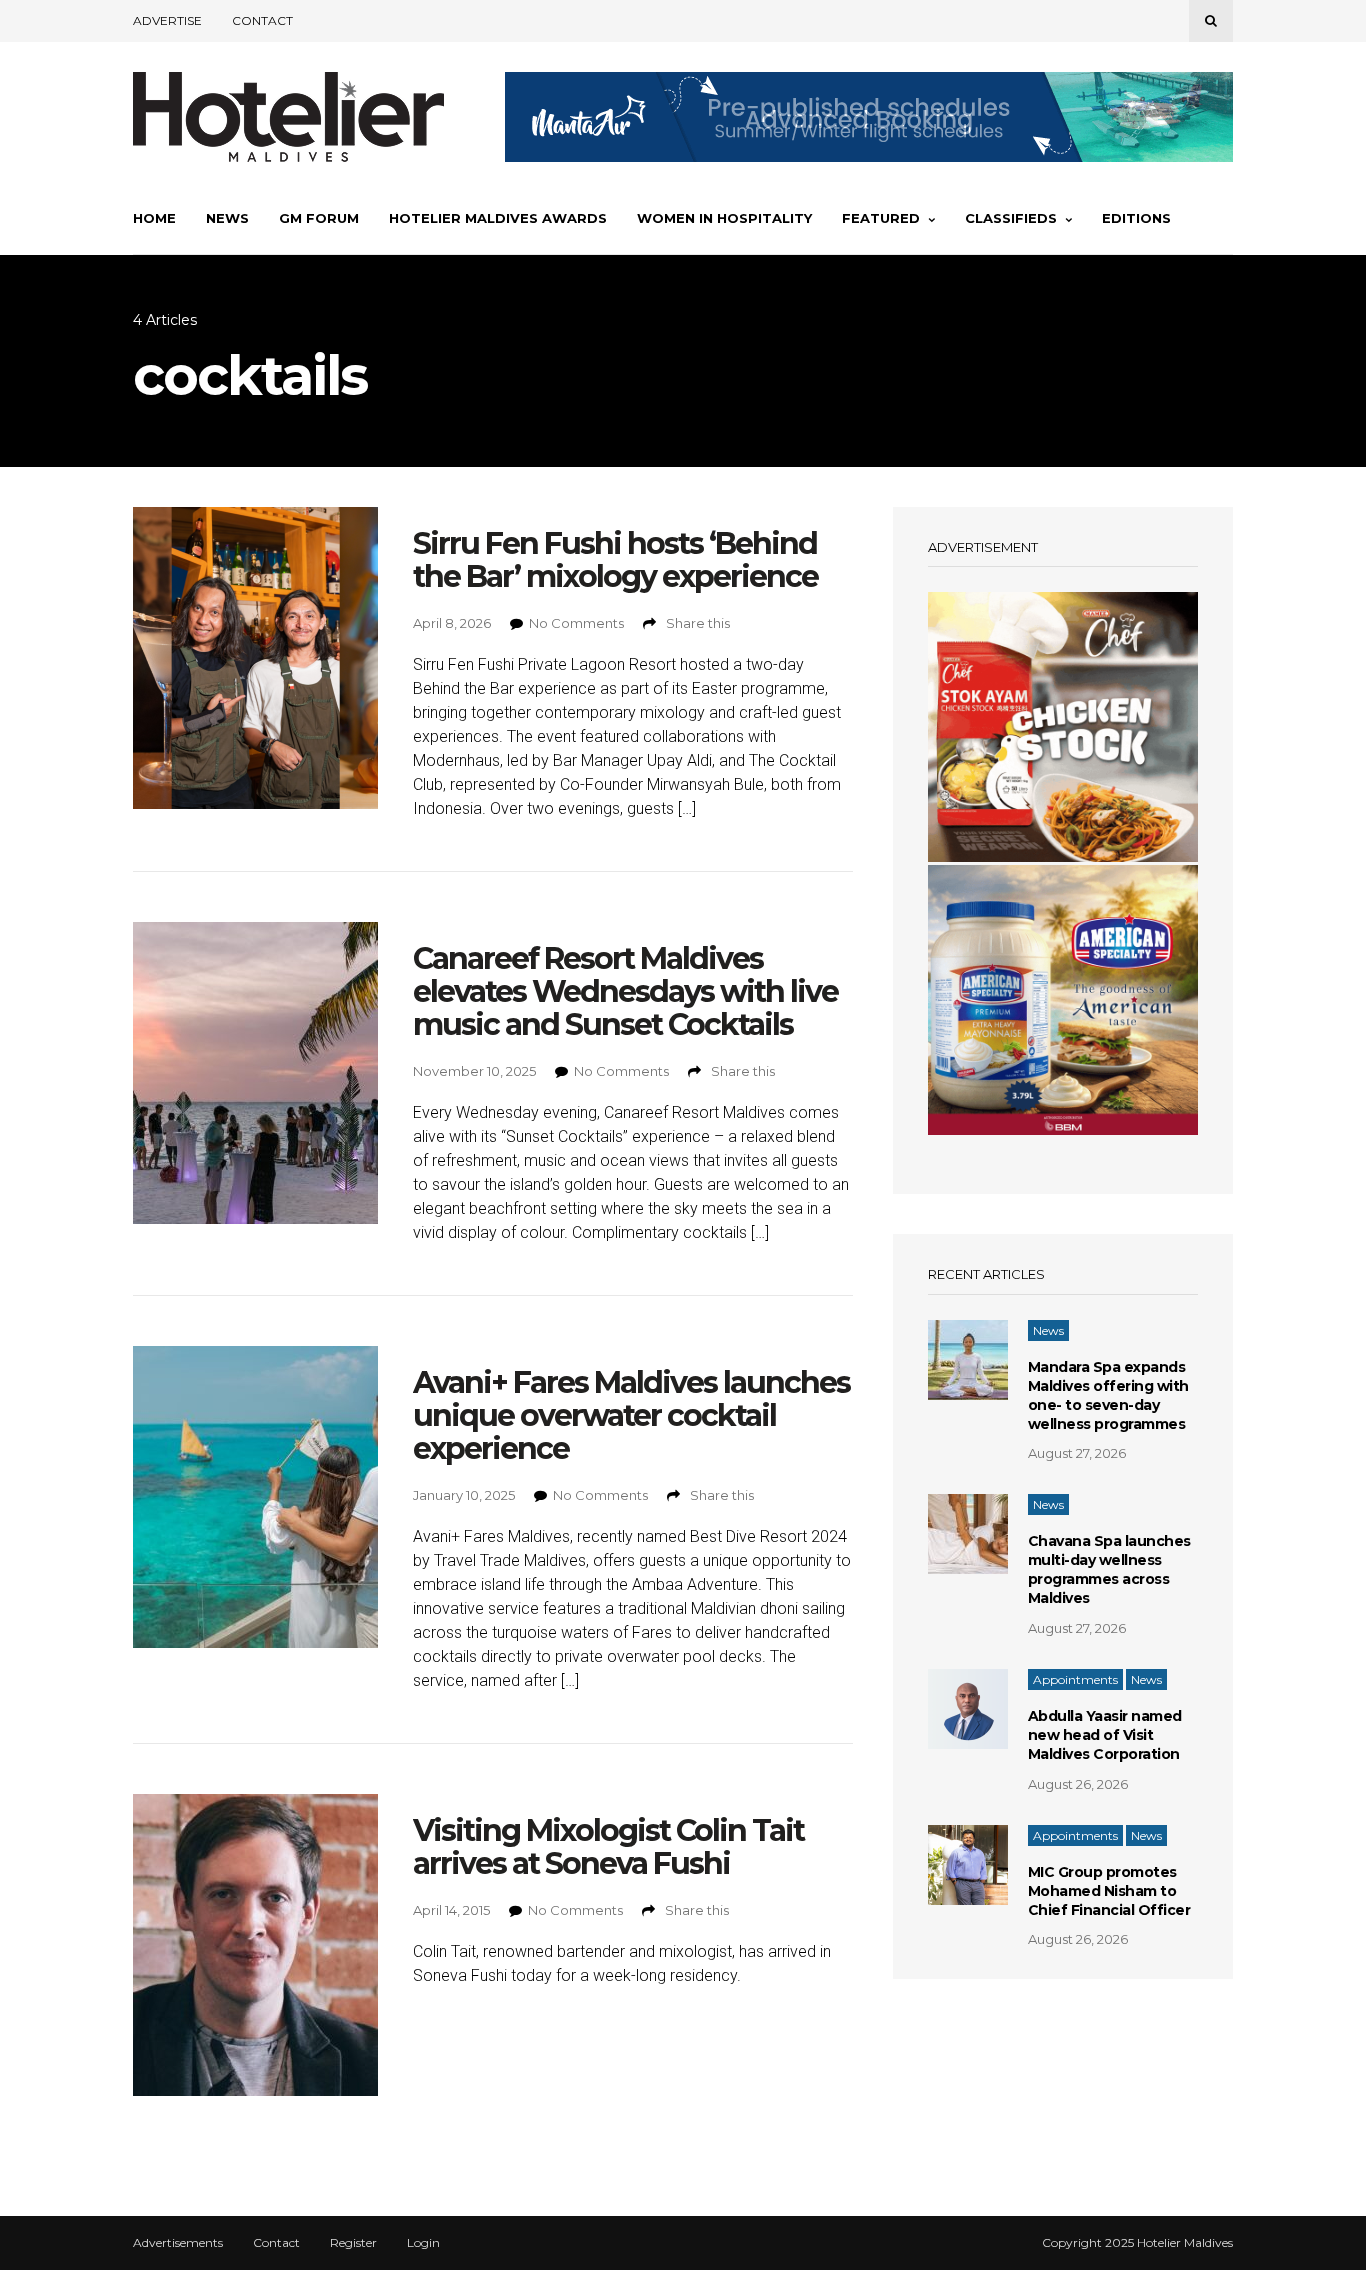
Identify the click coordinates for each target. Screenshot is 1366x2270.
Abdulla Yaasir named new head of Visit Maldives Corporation (1105, 1735)
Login (423, 2243)
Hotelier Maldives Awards (498, 218)
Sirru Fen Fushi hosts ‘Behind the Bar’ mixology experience (615, 560)
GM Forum (319, 218)
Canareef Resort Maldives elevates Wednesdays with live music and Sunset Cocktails (625, 991)
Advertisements (178, 2243)
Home (154, 218)
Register (353, 2243)
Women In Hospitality (724, 218)
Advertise (167, 20)
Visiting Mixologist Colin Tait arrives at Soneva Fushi (608, 1847)
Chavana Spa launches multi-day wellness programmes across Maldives (1109, 1569)
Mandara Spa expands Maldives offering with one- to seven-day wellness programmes (1108, 1395)
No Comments (576, 623)
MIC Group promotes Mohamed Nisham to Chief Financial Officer (1109, 1891)
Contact (262, 20)
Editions (1136, 218)
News (227, 218)
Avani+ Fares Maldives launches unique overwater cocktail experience (631, 1415)
